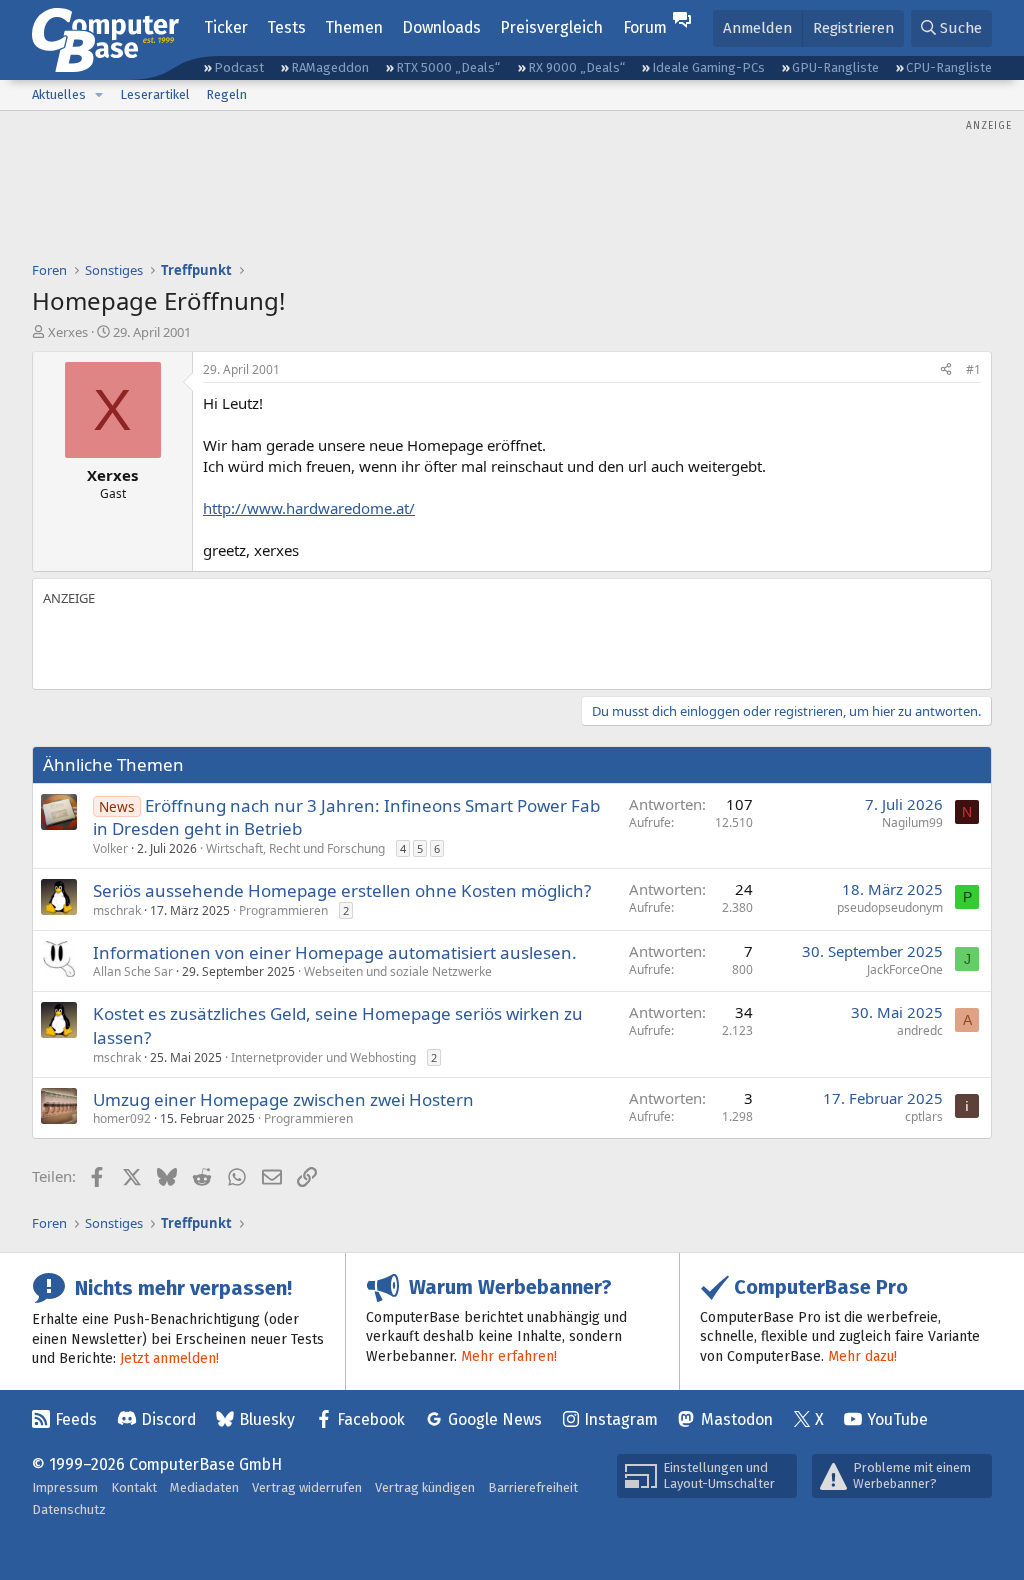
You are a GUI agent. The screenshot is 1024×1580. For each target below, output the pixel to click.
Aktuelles (59, 94)
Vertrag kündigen (425, 1487)
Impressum (65, 1487)
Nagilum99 (912, 822)
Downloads (441, 27)
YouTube (897, 1419)
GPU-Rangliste (835, 67)
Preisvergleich (551, 27)
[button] (99, 95)
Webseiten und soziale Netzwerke (398, 971)
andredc (920, 1030)
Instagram (621, 1419)
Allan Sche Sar (133, 971)
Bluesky (267, 1419)
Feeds (76, 1419)
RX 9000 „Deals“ (576, 67)
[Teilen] (946, 370)
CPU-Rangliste (949, 67)
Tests (286, 27)
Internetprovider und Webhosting (323, 1057)
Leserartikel (155, 94)
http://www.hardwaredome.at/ (309, 508)
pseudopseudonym (890, 907)
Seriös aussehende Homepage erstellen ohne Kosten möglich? (342, 890)
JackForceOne (905, 969)
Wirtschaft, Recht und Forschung (295, 848)
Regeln (226, 94)
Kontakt (134, 1487)
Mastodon (737, 1419)
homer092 (122, 1118)
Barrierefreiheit (533, 1487)
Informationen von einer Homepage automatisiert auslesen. (335, 952)
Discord (168, 1419)
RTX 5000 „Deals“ (448, 67)
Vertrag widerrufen (307, 1487)
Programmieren (283, 910)
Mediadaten (204, 1487)
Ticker (226, 27)
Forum (645, 27)
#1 (973, 369)
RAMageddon (330, 67)
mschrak (117, 910)
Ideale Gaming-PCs (708, 67)
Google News (495, 1419)
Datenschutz (69, 1509)
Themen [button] (354, 27)
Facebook (371, 1419)
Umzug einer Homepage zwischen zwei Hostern (283, 1099)
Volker (110, 848)
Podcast (239, 67)
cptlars (924, 1116)
